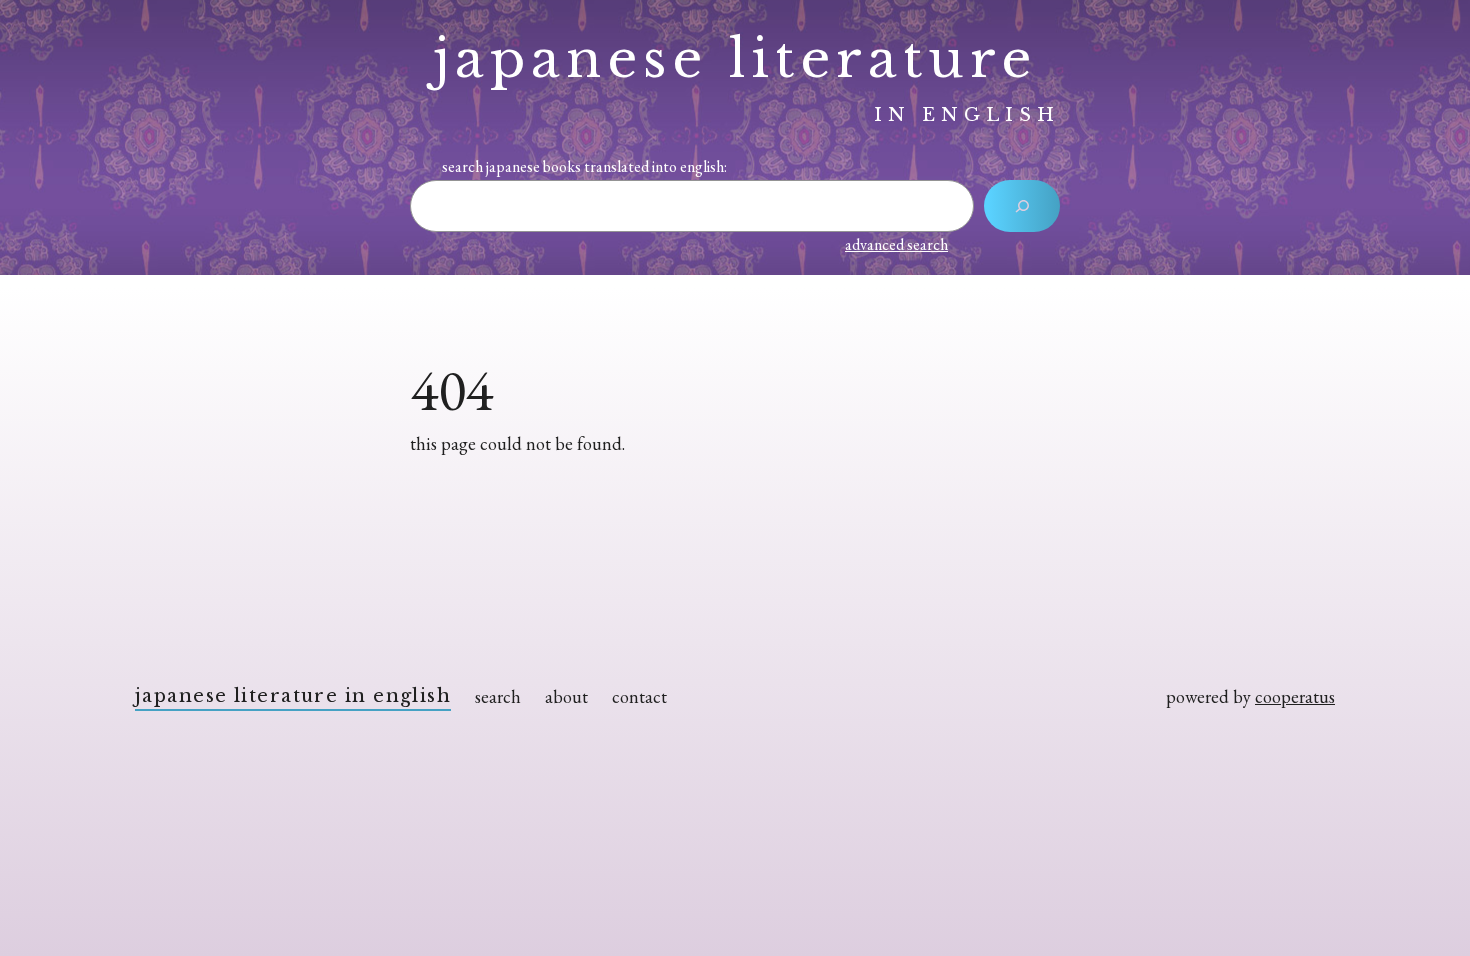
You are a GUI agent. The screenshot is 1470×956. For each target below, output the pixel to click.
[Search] (1022, 206)
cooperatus (1295, 696)
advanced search (896, 244)
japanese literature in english (293, 696)
